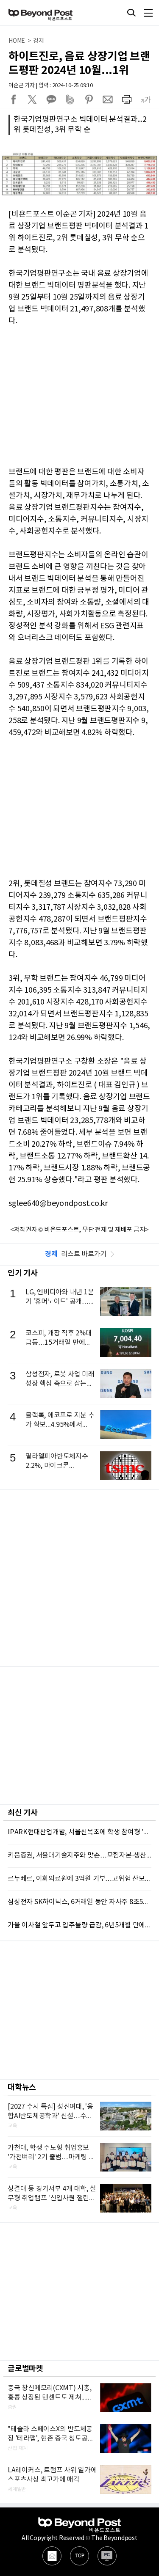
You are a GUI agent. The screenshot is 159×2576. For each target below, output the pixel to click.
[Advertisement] (79, 1578)
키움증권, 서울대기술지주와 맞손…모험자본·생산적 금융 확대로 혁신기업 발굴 (79, 1855)
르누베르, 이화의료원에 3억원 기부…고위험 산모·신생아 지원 (79, 1879)
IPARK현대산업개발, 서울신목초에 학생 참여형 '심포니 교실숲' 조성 (79, 1832)
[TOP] (79, 2556)
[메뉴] (148, 13)
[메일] (52, 2556)
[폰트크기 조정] (145, 99)
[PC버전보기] (107, 2556)
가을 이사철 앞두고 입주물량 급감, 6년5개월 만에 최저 (79, 1925)
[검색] (131, 13)
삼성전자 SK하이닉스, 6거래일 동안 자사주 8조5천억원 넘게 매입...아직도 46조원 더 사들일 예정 (79, 1902)
